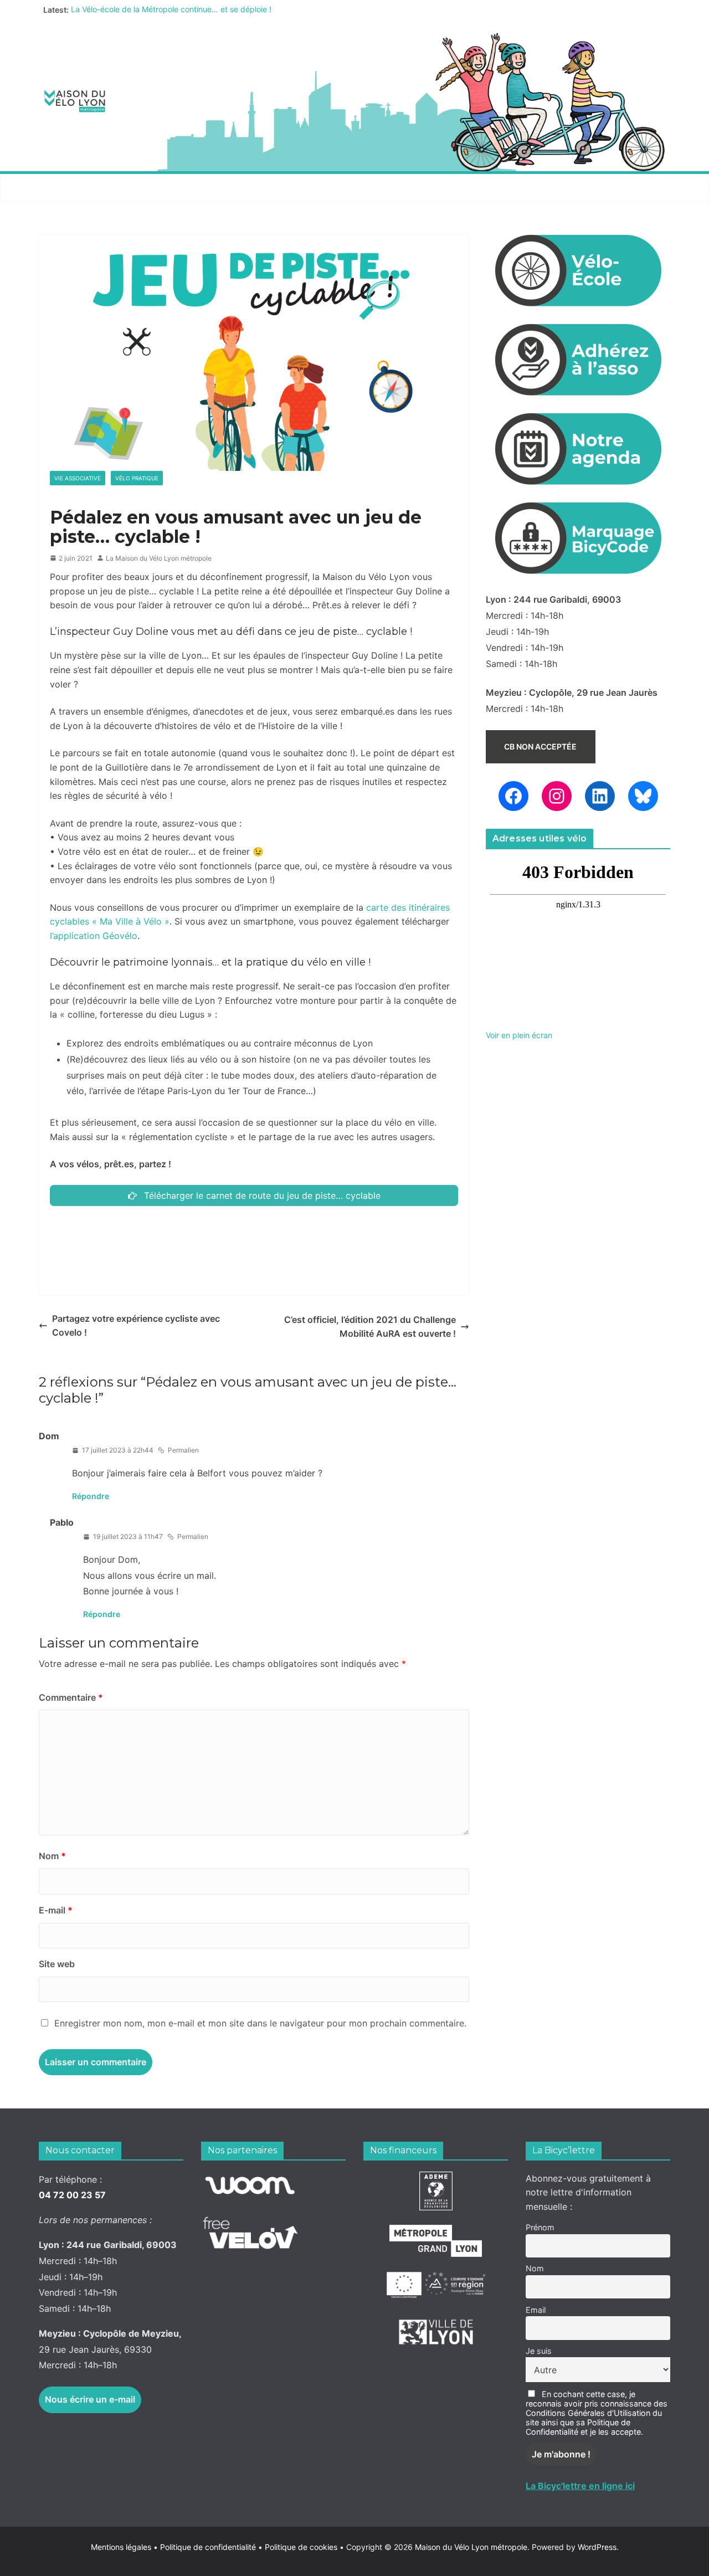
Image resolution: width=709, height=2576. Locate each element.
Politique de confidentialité (209, 2547)
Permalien (183, 1450)
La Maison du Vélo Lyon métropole (159, 558)
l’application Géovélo (94, 936)
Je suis (539, 2351)
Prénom (540, 2227)
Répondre (91, 1496)
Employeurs (424, 188)
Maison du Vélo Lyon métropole (471, 2547)
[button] (117, 188)
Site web (57, 1964)
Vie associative (78, 478)
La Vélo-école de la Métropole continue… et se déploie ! (171, 10)
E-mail (56, 1910)
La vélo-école (340, 188)
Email (536, 2310)
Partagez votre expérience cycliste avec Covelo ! (136, 1326)
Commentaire (71, 1697)
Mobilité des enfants (523, 188)
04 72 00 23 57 (72, 2195)
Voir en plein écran (519, 1035)
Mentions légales (124, 2547)
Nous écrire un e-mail (90, 2399)
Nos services (167, 188)
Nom (52, 1856)
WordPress (597, 2547)
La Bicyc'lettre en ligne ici (580, 2486)
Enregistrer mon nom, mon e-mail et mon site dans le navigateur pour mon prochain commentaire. (260, 2023)
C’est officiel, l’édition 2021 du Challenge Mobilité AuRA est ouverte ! (370, 1327)
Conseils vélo (252, 188)
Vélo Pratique (137, 478)
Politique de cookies (298, 2547)
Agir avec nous (79, 188)
